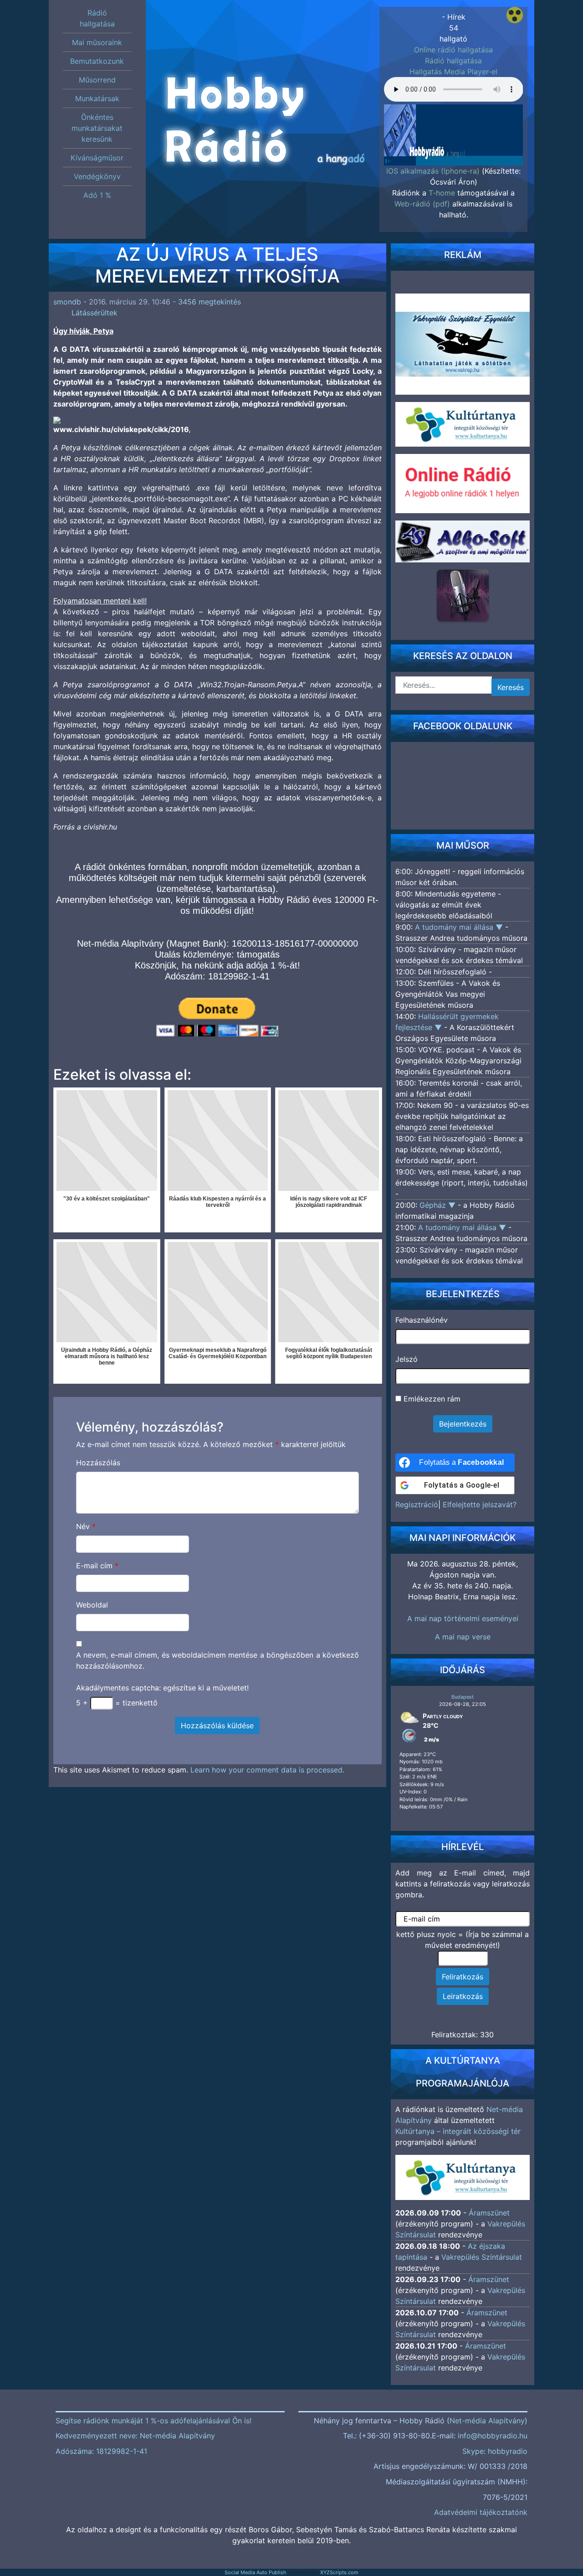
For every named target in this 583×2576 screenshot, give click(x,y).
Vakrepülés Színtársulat (482, 2257)
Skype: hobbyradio (495, 2451)
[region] (454, 132)
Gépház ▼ (439, 1205)
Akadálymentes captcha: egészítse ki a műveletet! (162, 1688)
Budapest (463, 1697)
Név (86, 1526)
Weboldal (92, 1605)
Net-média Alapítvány (487, 2421)
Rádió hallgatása (453, 61)
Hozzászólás (98, 1463)
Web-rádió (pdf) (422, 204)
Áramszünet (489, 2213)
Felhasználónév (422, 1320)
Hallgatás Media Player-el (453, 72)
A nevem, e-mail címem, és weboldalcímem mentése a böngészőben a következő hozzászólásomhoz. (218, 1660)
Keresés (511, 687)
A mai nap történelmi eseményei (463, 1618)
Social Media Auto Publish (256, 2572)
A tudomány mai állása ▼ (460, 927)
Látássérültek (95, 313)
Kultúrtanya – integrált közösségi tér (458, 2131)
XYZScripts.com (339, 2572)
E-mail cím (97, 1566)
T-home (442, 193)
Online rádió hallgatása (453, 50)
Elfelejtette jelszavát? (480, 1504)
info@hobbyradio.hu (493, 2436)
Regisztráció (417, 1504)
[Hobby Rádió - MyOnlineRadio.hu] (463, 595)
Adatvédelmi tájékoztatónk (481, 2512)
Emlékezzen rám (431, 1399)
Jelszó (407, 1359)
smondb (67, 302)
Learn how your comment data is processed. (267, 1770)
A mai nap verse (463, 1637)
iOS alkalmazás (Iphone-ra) (433, 171)
